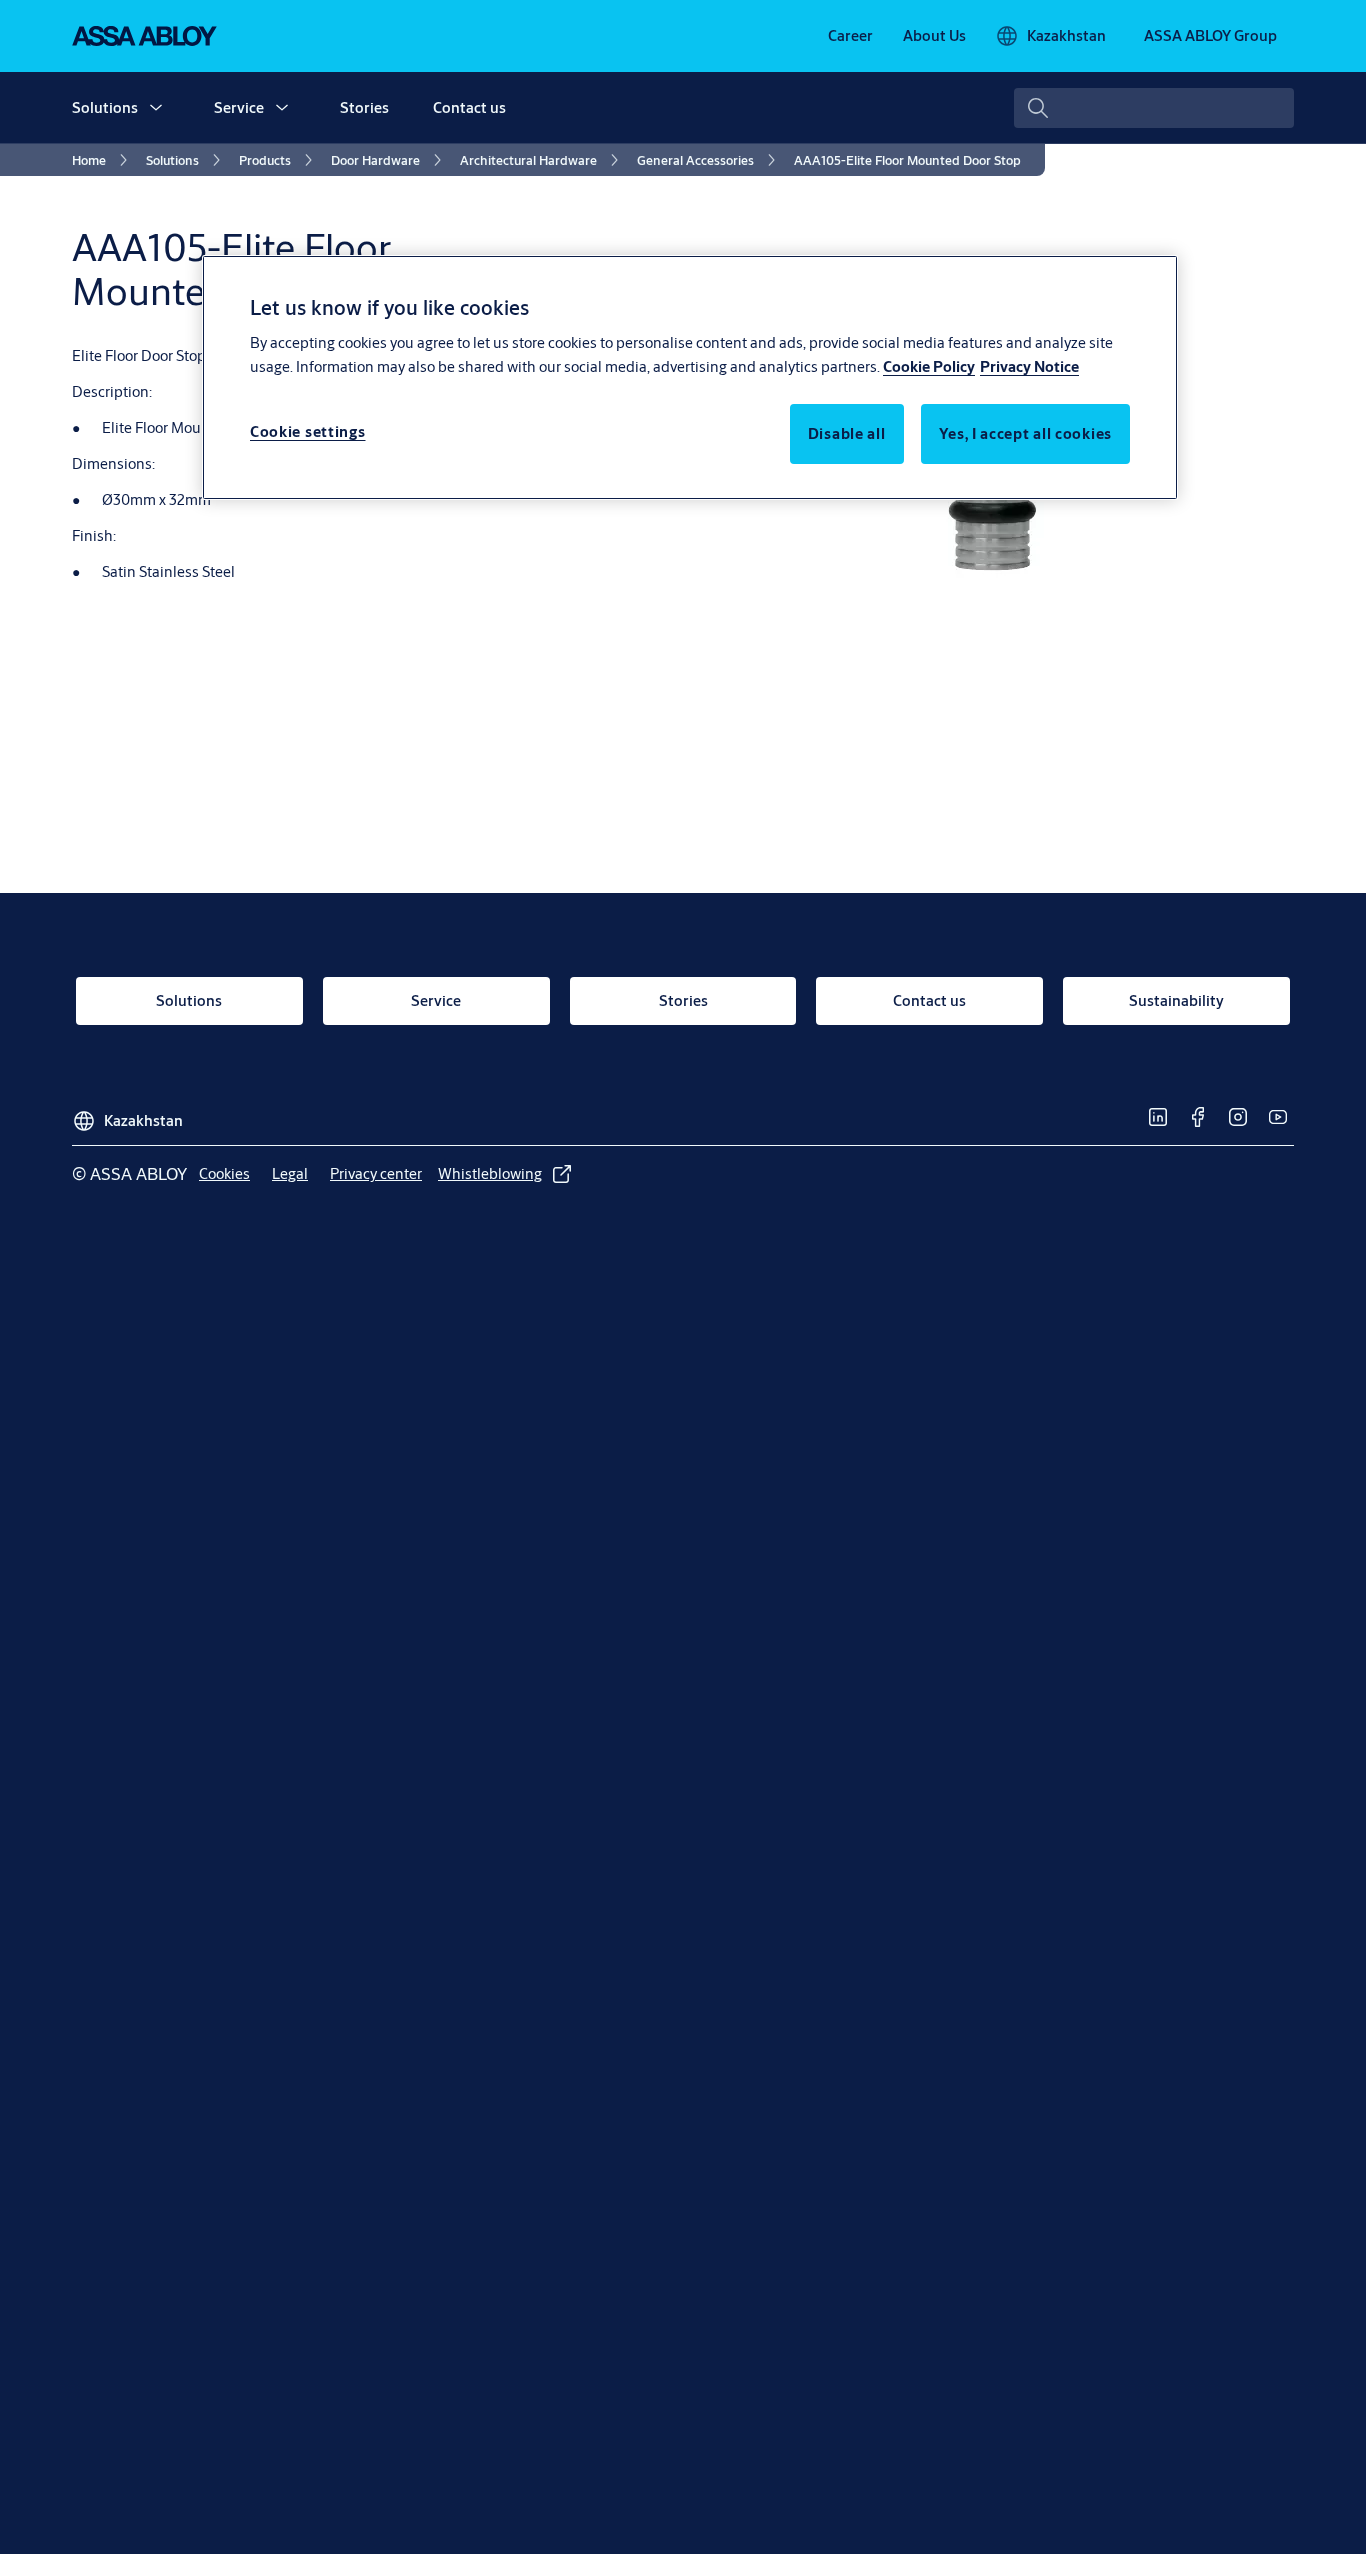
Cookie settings (308, 432)
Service (239, 107)
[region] (690, 377)
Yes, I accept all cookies (1026, 434)
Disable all (847, 434)
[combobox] (1154, 108)
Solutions (105, 107)
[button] (156, 108)
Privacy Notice (1029, 367)
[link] (850, 36)
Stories (364, 107)
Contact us (469, 107)
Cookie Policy (929, 367)
